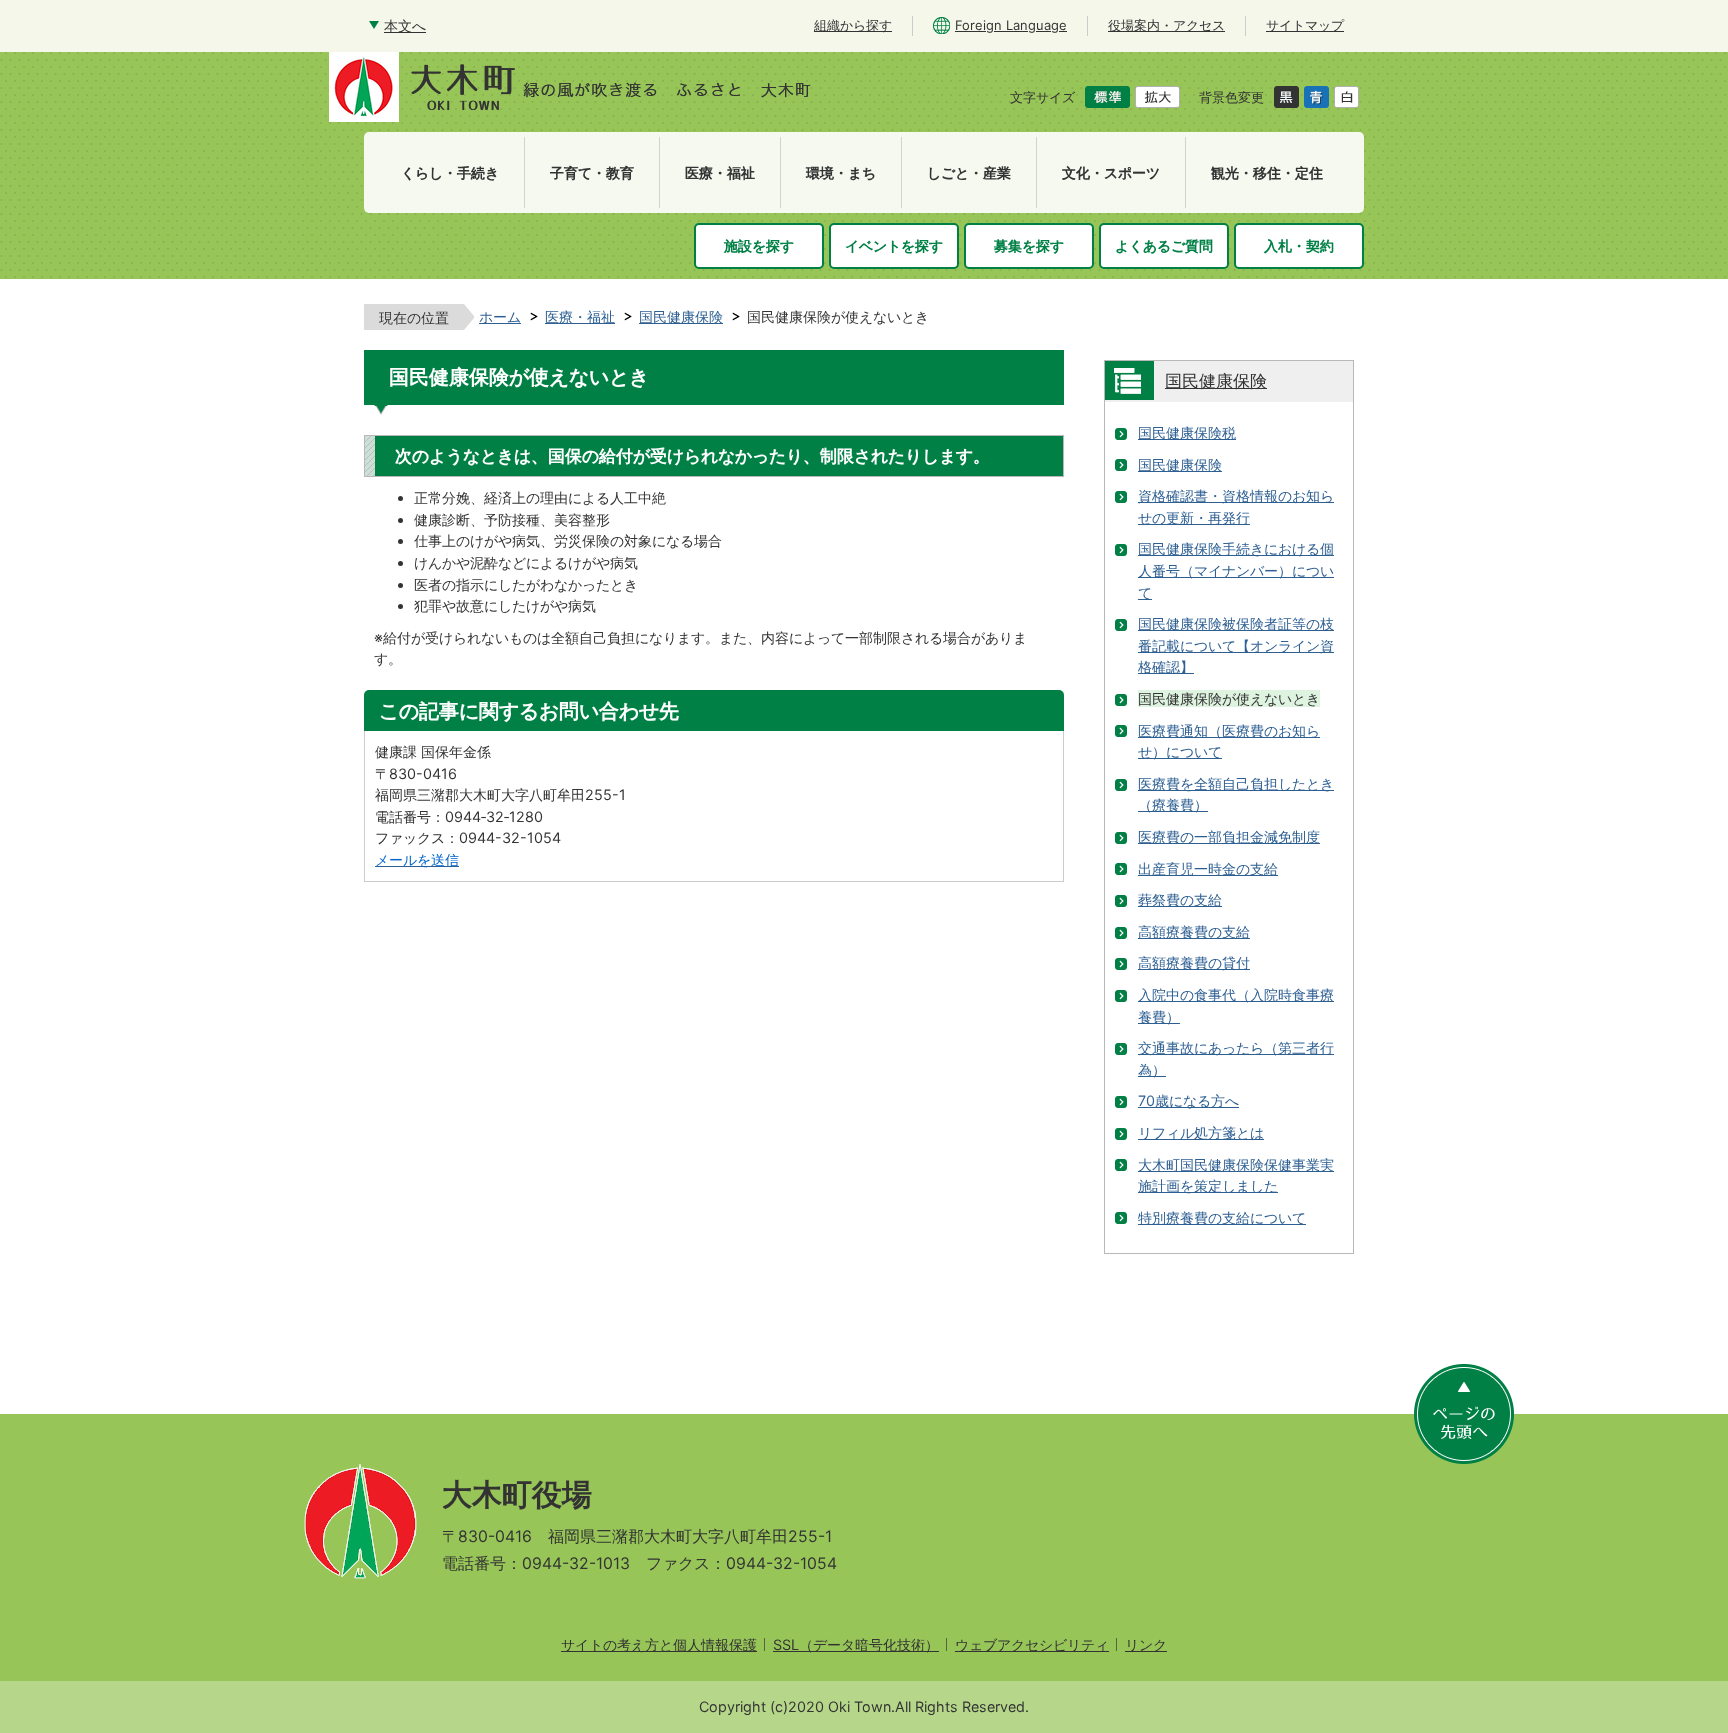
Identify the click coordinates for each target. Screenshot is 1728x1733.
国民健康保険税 (1187, 432)
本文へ (405, 25)
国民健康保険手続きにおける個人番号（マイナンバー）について (1236, 570)
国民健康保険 (681, 316)
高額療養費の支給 (1194, 931)
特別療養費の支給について (1222, 1217)
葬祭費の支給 (1180, 899)
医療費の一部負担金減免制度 (1229, 836)
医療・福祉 (580, 316)
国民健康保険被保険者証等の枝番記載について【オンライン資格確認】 (1236, 645)
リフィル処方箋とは (1201, 1132)
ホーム (500, 316)
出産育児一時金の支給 (1208, 868)
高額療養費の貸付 (1194, 962)
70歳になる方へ (1188, 1100)
